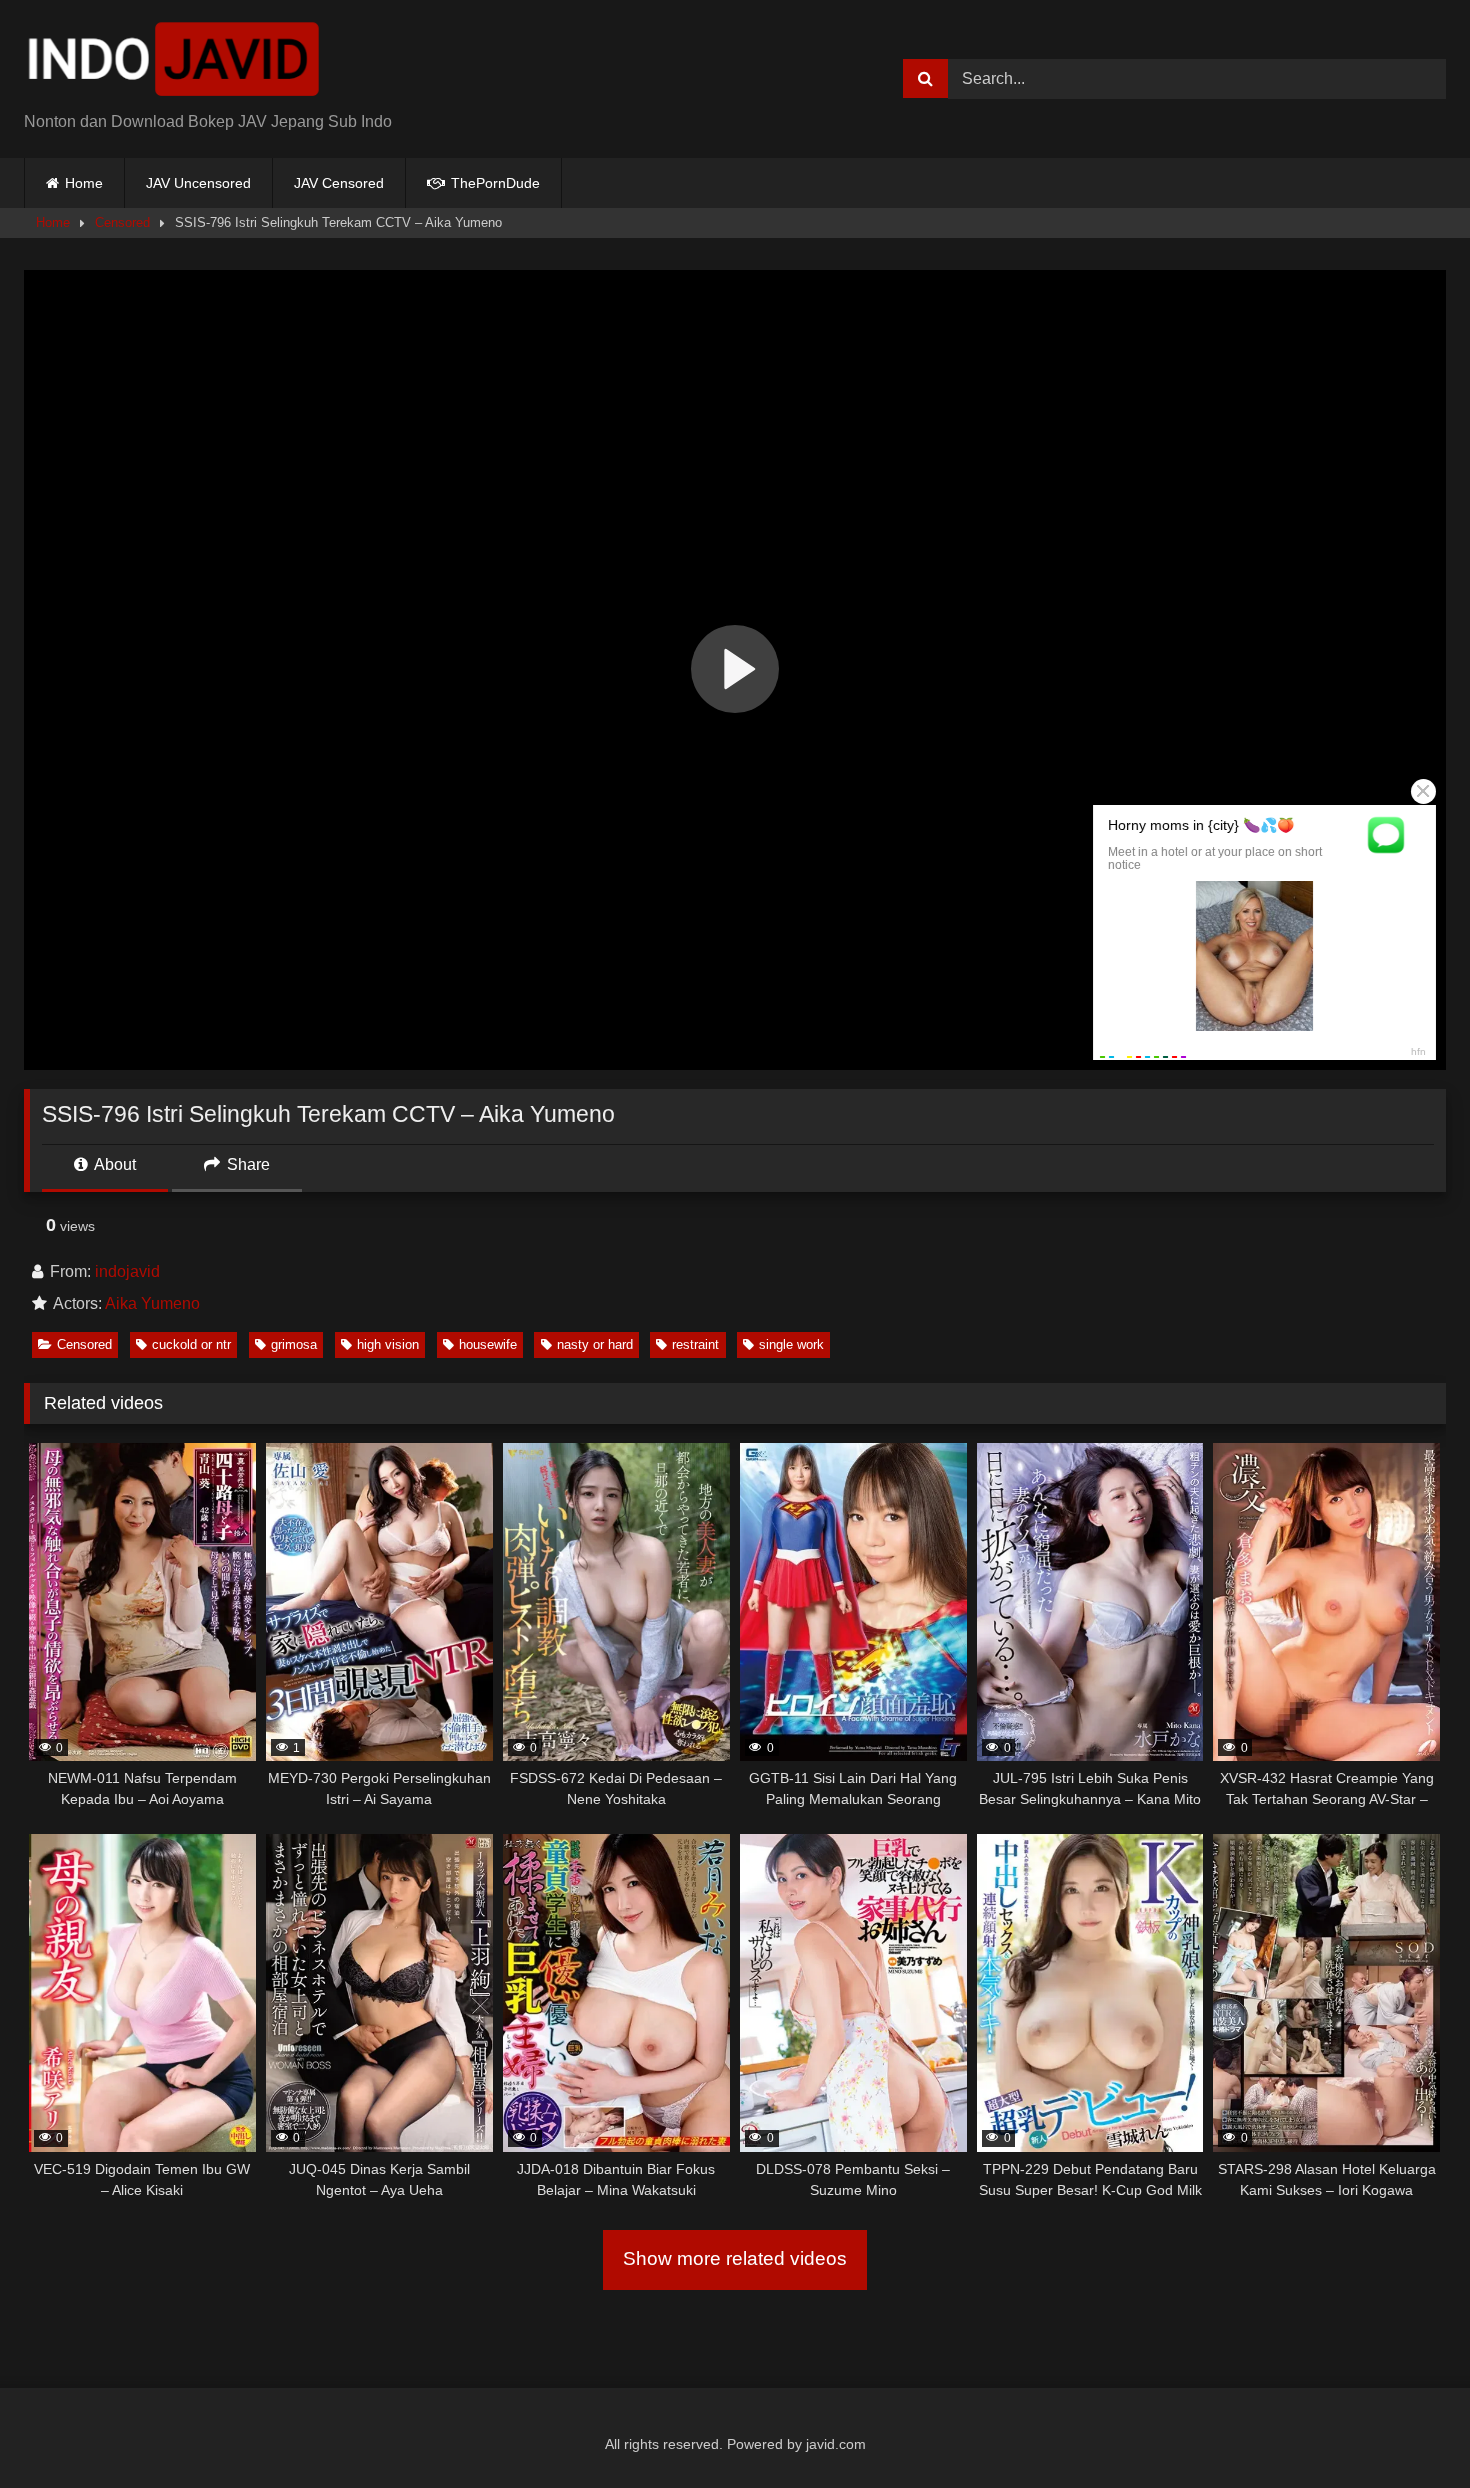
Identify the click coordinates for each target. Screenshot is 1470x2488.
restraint (695, 1344)
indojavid (127, 1271)
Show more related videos (735, 2258)
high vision (388, 1344)
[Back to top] (1408, 2428)
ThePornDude (493, 183)
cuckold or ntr (191, 1344)
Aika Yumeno (152, 1303)
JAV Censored (339, 183)
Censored (122, 222)
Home (84, 183)
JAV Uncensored (198, 183)
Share (246, 1164)
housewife (488, 1344)
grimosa (294, 1344)
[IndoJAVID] (174, 63)
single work (791, 1344)
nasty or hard (595, 1344)
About (113, 1164)
